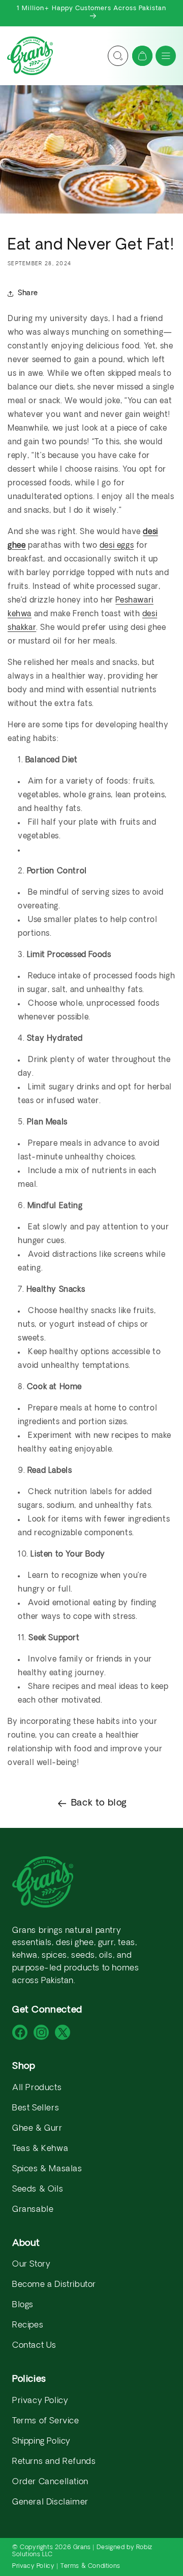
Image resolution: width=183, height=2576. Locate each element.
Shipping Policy (41, 2442)
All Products (37, 2088)
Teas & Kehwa (40, 2149)
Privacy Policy (40, 2401)
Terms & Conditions (90, 2566)
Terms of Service (46, 2421)
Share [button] (28, 293)
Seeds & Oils (38, 2190)
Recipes (28, 2325)
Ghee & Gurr (37, 2129)
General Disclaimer (50, 2502)
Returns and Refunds (54, 2462)
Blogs (23, 2305)
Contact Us (34, 2346)
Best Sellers (36, 2108)
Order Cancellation (50, 2482)
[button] (166, 56)
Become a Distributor (54, 2285)
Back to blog (99, 1803)
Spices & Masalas (47, 2169)
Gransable (33, 2210)
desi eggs (117, 546)
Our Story (31, 2265)
